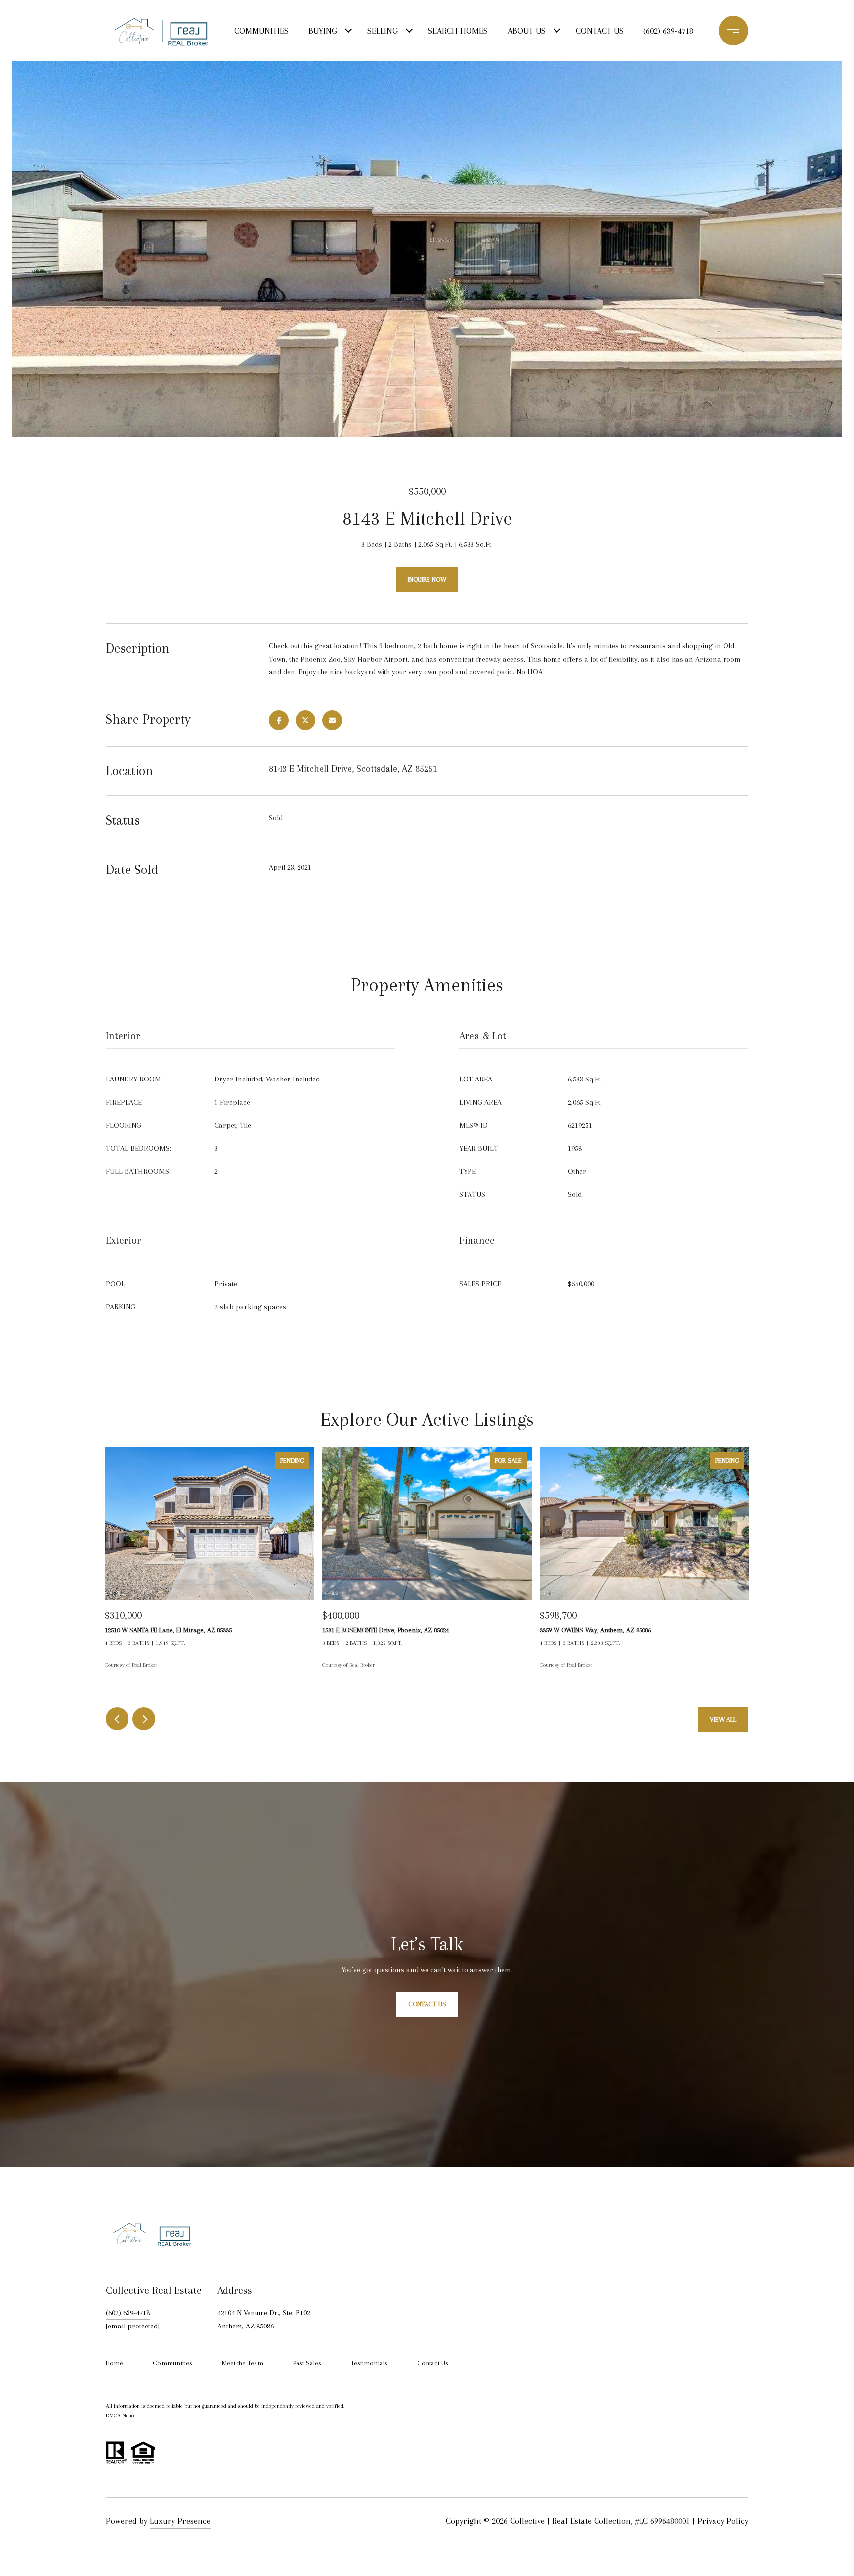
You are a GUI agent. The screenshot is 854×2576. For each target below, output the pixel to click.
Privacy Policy (723, 2521)
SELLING (383, 31)
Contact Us (433, 2363)
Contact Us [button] (427, 2005)
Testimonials (369, 2363)
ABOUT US (527, 31)
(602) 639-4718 (668, 31)
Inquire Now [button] (427, 579)
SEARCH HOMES (458, 31)
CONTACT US (600, 31)
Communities (172, 2363)
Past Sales (307, 2363)
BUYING (323, 31)
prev (117, 1719)
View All (723, 1720)
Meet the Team (243, 2363)
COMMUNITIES (261, 31)
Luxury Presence (180, 2521)
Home (114, 2363)
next (144, 1719)
